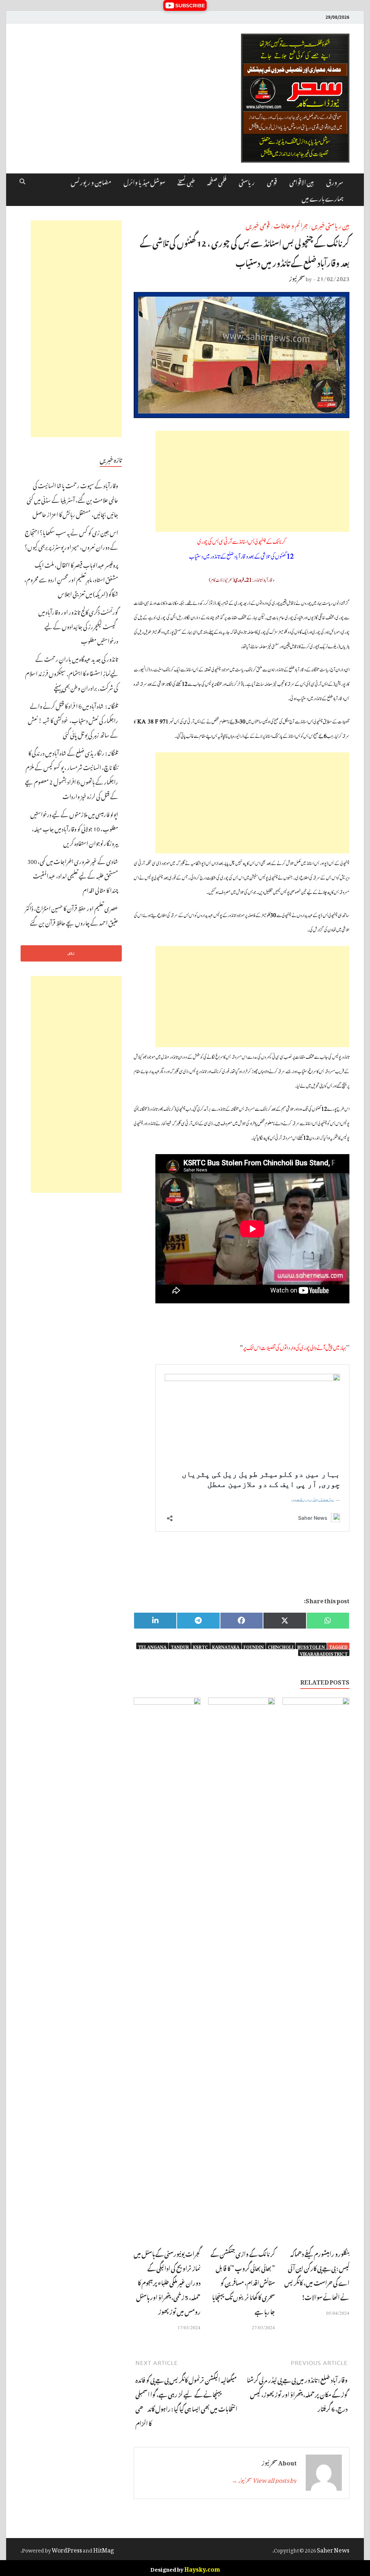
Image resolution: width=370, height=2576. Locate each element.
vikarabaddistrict (324, 1653)
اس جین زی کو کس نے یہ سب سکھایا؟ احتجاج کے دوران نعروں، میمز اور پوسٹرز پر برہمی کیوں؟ (71, 539)
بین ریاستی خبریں (330, 225)
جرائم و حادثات (291, 225)
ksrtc (201, 1646)
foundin (254, 1646)
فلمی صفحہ (217, 181)
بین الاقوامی (302, 181)
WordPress (67, 2549)
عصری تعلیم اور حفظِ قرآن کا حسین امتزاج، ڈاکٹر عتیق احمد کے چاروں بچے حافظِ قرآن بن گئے (72, 915)
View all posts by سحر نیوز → (264, 2479)
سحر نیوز (297, 278)
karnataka (226, 1646)
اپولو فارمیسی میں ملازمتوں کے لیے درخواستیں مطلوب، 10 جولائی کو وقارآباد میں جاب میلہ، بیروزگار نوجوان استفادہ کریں (74, 828)
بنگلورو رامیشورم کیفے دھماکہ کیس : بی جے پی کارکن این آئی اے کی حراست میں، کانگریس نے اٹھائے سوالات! (317, 2275)
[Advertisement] (252, 481)
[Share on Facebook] (242, 1621)
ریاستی (247, 181)
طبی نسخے (186, 181)
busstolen (311, 1646)
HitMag (104, 2549)
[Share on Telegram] (198, 1621)
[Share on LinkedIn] (155, 1621)
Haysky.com (202, 2568)
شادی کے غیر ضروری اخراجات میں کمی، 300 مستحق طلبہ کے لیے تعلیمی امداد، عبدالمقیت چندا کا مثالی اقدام (73, 875)
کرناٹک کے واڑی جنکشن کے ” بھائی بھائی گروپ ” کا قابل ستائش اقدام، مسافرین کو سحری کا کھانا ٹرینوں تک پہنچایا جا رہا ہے (243, 2282)
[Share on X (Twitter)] (285, 1621)
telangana (152, 1646)
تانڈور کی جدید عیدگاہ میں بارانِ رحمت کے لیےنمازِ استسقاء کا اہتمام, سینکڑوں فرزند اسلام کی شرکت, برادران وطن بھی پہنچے (72, 672)
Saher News (333, 2549)
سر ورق (335, 181)
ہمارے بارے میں (322, 198)
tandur (180, 1646)
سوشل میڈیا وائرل (144, 181)
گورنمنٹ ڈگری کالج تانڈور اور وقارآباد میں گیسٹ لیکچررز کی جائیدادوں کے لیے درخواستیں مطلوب (78, 625)
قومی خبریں (258, 225)
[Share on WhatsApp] (328, 1621)
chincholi (281, 1646)
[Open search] (22, 182)
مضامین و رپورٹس (91, 181)
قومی (272, 181)
